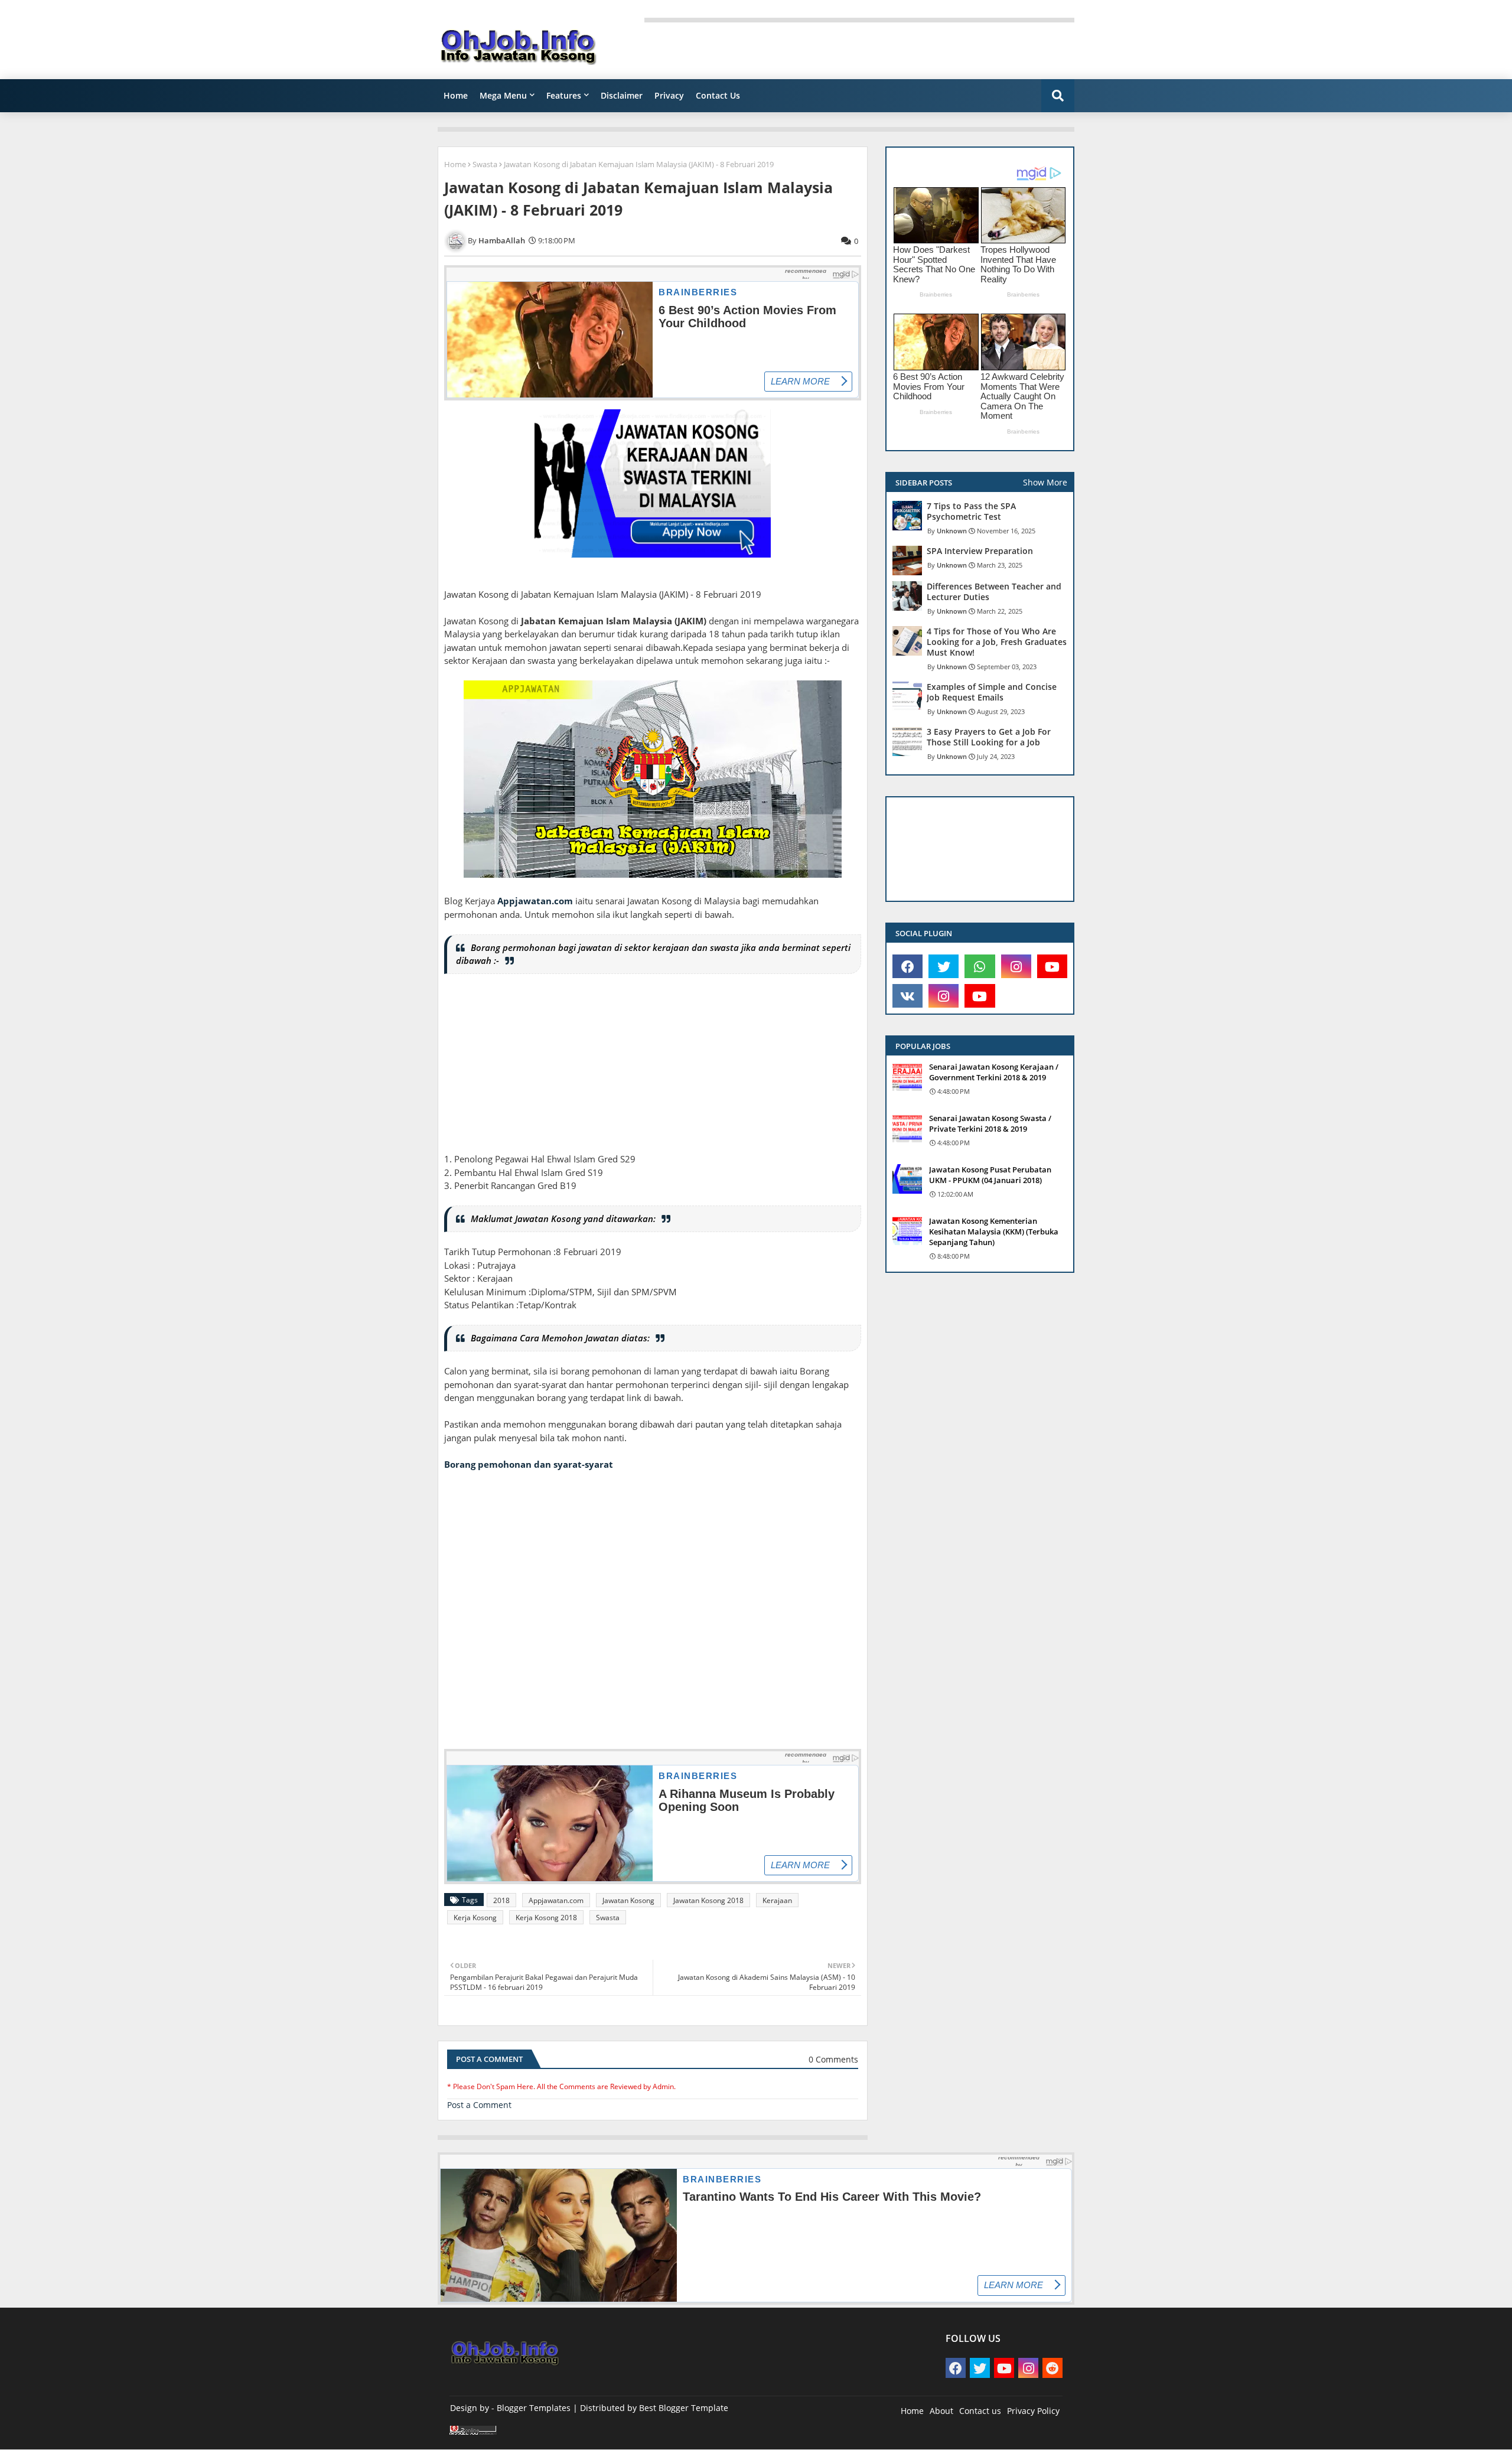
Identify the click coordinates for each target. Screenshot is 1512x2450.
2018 (501, 1900)
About (941, 2411)
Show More (1045, 482)
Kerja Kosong (475, 1918)
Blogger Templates (534, 2408)
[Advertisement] (653, 1070)
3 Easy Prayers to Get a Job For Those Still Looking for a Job (989, 737)
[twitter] (944, 966)
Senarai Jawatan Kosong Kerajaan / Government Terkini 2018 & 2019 (994, 1072)
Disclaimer (622, 95)
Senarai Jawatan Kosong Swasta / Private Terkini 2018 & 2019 (990, 1123)
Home (456, 95)
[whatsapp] (980, 966)
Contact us (980, 2411)
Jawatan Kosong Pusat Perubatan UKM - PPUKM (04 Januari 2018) (990, 1175)
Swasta (485, 164)
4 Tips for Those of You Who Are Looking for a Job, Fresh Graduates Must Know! (997, 642)
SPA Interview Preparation (980, 551)
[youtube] (1052, 966)
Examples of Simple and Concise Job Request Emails (992, 692)
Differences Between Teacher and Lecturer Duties (994, 592)
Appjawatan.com (535, 901)
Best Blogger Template (684, 2408)
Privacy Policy (1033, 2411)
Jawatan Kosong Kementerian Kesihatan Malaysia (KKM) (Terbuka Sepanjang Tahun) (994, 1231)
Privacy (669, 95)
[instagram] (1016, 966)
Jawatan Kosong (628, 1900)
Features (564, 95)
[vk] (907, 996)
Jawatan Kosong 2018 (708, 1900)
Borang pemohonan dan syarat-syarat (529, 1464)
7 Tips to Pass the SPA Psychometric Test (971, 511)
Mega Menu (503, 95)
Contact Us (718, 95)
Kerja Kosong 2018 (546, 1918)
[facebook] (907, 966)
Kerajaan (777, 1900)
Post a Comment (479, 2105)
